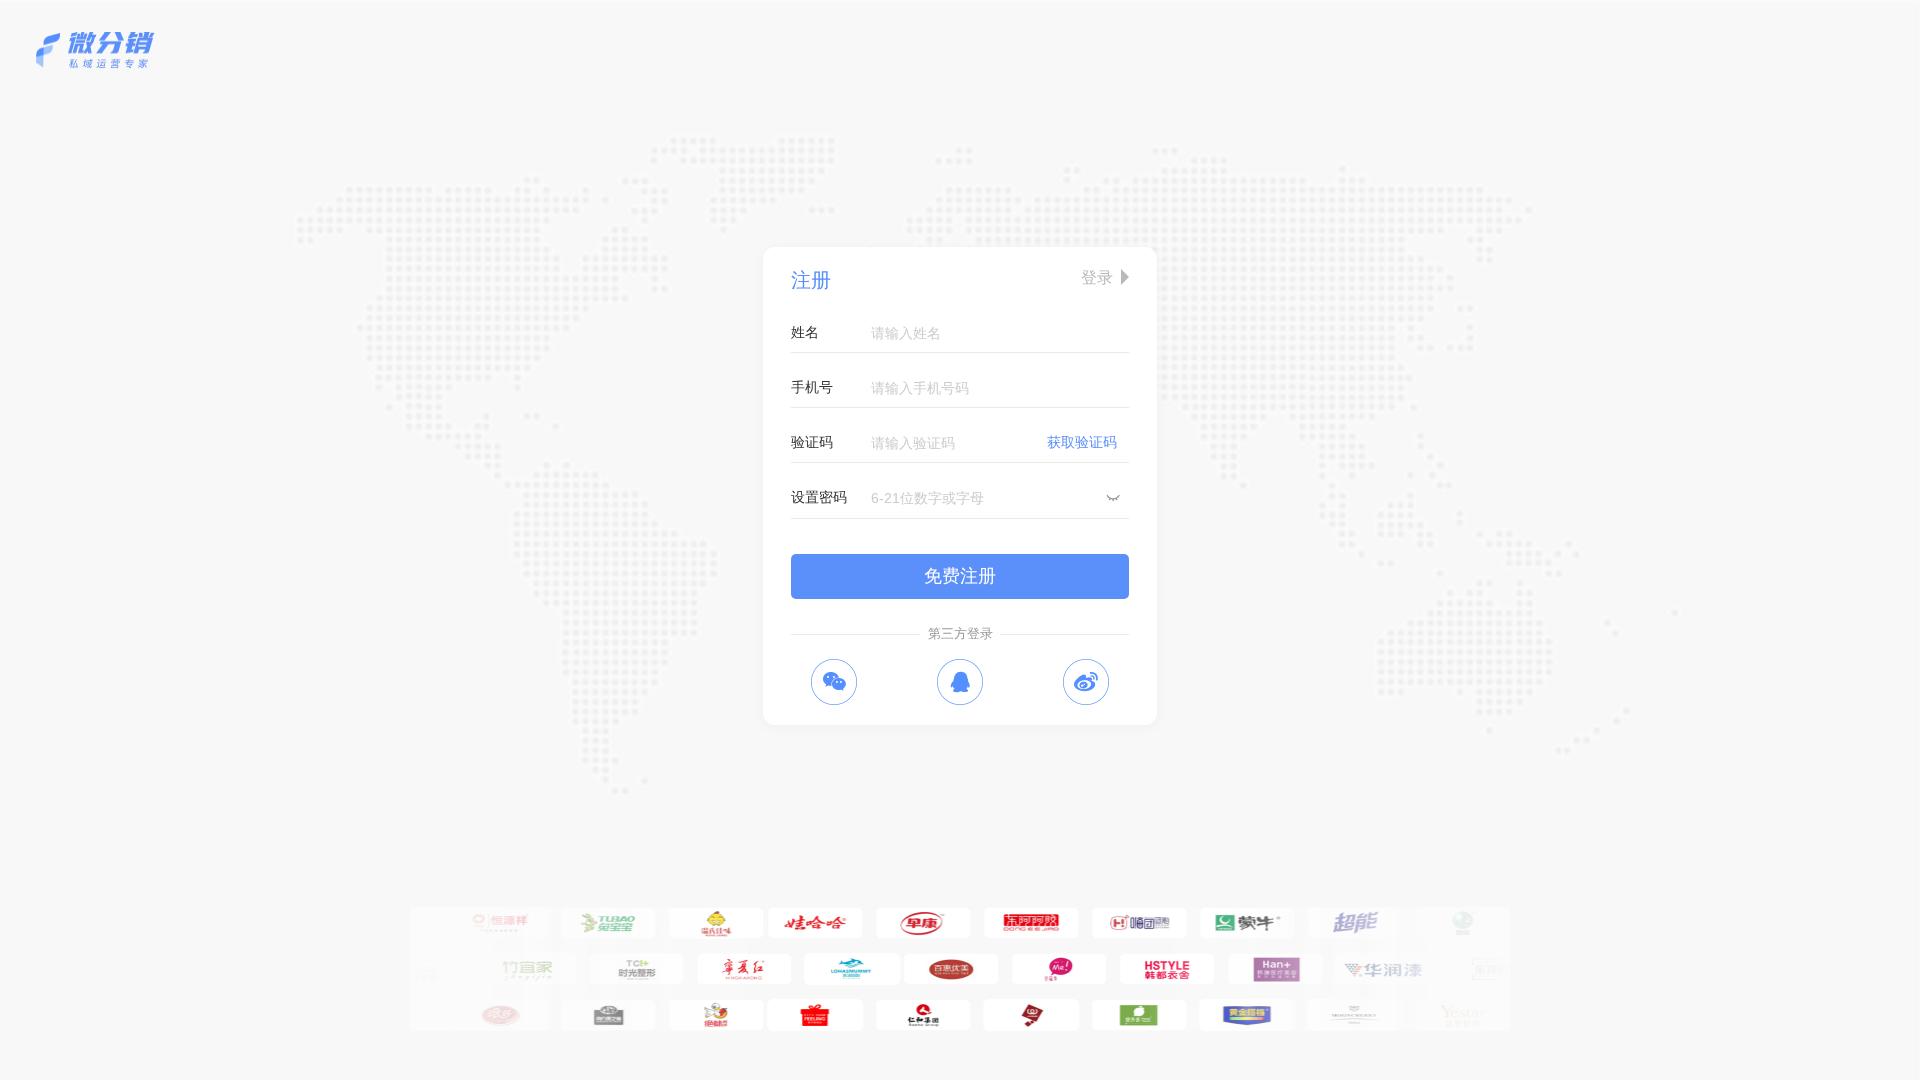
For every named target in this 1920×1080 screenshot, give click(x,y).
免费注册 (960, 576)
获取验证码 (1082, 442)
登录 (1097, 277)
